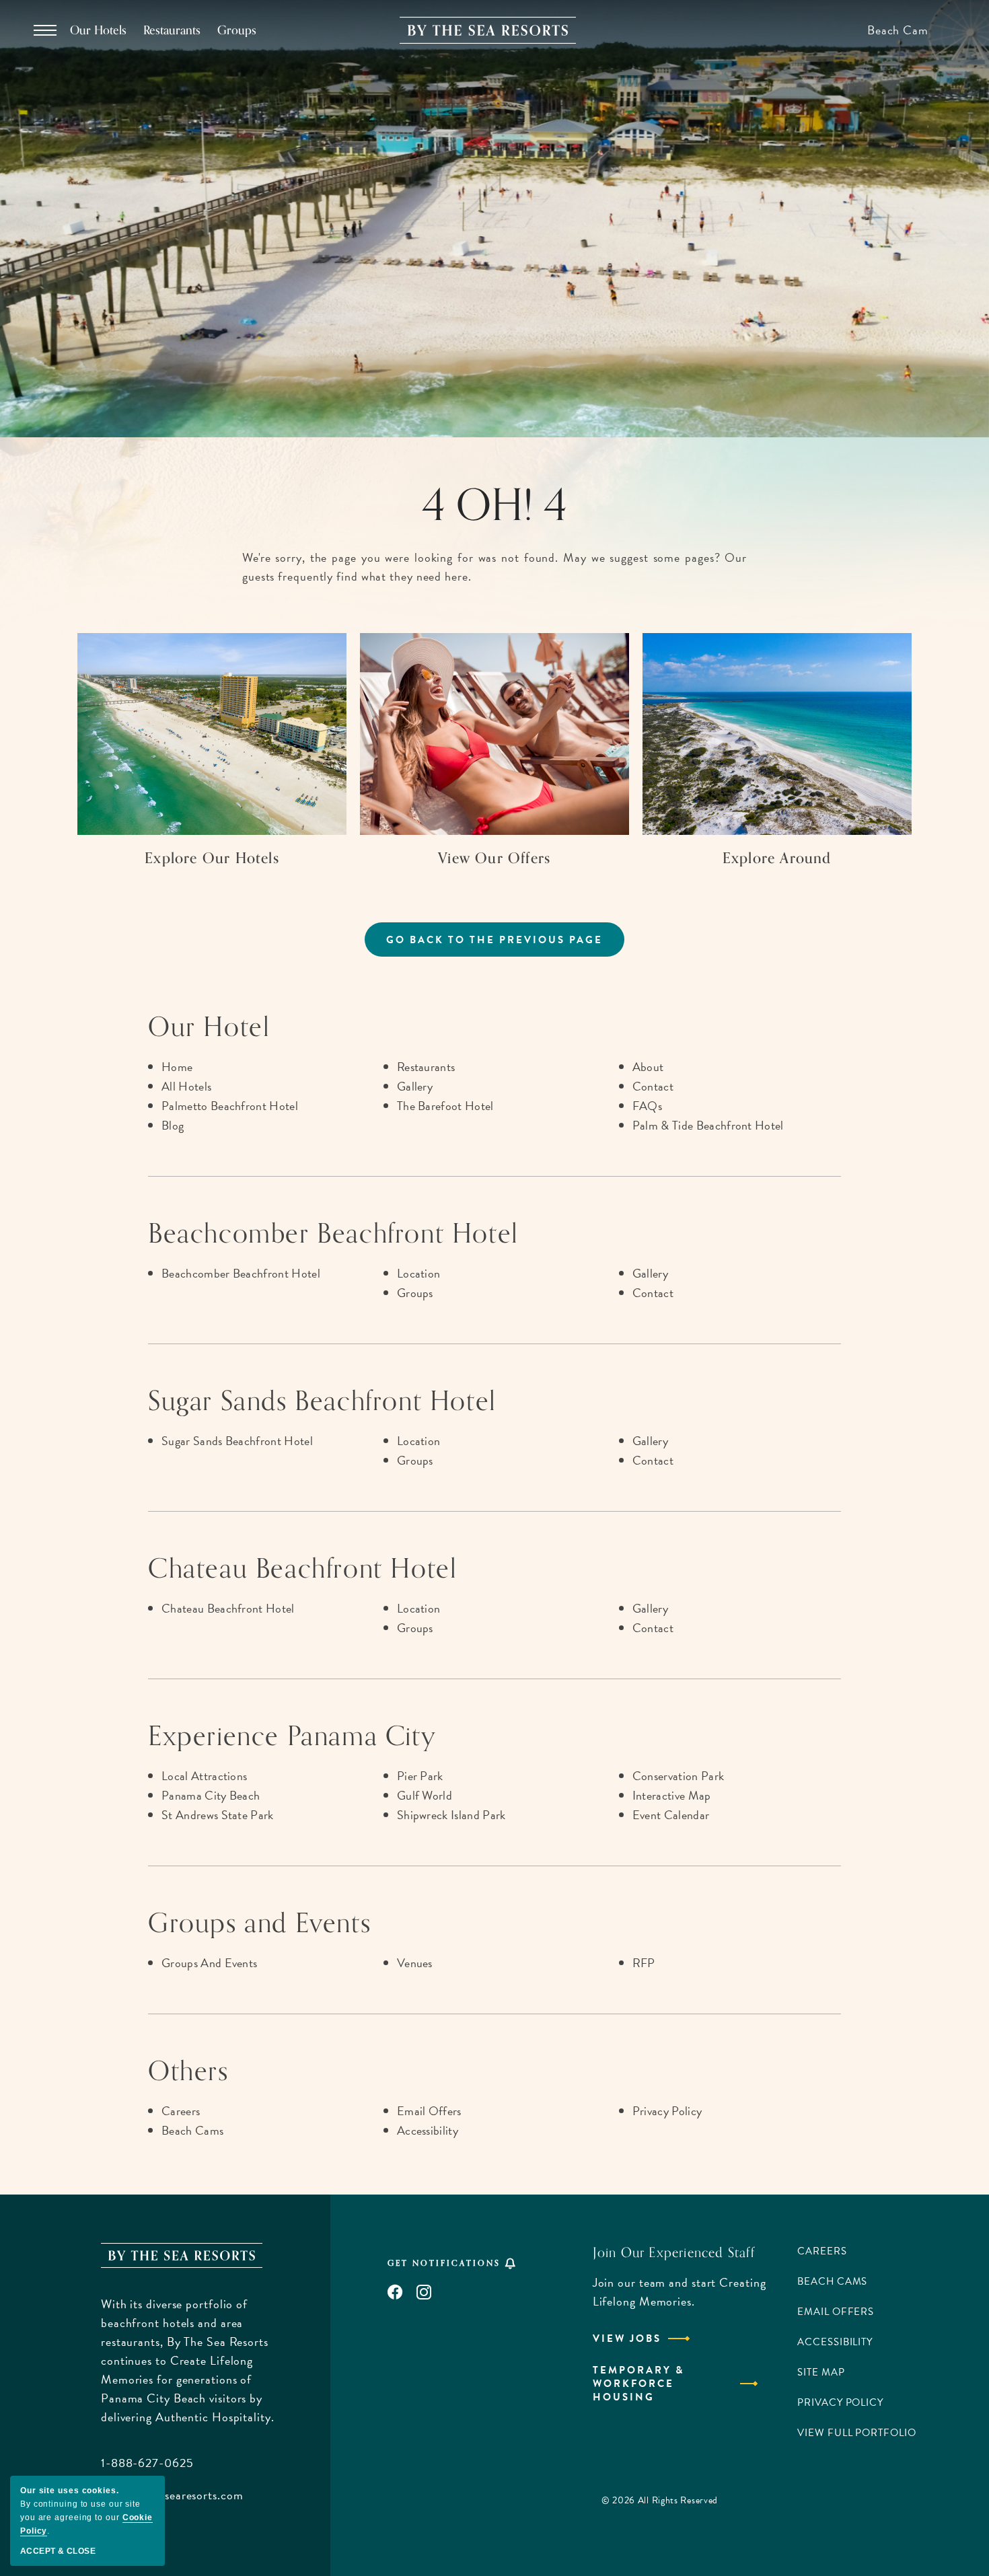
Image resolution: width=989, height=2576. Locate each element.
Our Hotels (98, 30)
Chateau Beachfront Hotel (302, 1569)
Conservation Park (678, 1776)
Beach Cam (898, 30)
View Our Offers (494, 858)
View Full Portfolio (856, 2433)
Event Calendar (671, 1815)
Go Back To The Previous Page (494, 940)
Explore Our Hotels (212, 858)
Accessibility (428, 2130)
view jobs (627, 2339)
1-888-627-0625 (147, 2463)
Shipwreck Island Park (451, 1815)
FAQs (647, 1106)
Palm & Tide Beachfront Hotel (708, 1125)
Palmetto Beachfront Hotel (230, 1106)
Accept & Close (58, 2551)
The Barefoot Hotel (445, 1106)
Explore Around (777, 858)
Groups (237, 30)
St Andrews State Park (218, 1815)
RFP (644, 1963)
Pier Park (420, 1776)
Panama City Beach (211, 1795)
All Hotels (186, 1086)
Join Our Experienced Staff (674, 2253)
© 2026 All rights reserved (660, 2500)
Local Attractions (204, 1776)
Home (177, 1067)
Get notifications (444, 2263)
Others (188, 2071)
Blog (173, 1125)
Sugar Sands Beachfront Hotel (322, 1401)
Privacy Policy (667, 2111)
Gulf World (425, 1795)
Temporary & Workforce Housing (638, 2384)
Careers (181, 2111)
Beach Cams (192, 2130)
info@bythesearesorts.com (172, 2495)
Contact (653, 1086)
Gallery (415, 1086)
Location (419, 1273)
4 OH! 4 (494, 506)
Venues (415, 1963)
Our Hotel (209, 1027)
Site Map (821, 2372)
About (648, 1067)
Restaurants (172, 30)
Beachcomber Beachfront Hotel (333, 1234)
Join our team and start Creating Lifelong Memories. (680, 2292)
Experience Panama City (292, 1736)
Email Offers (429, 2111)
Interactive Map (672, 1795)
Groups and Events (259, 1923)
